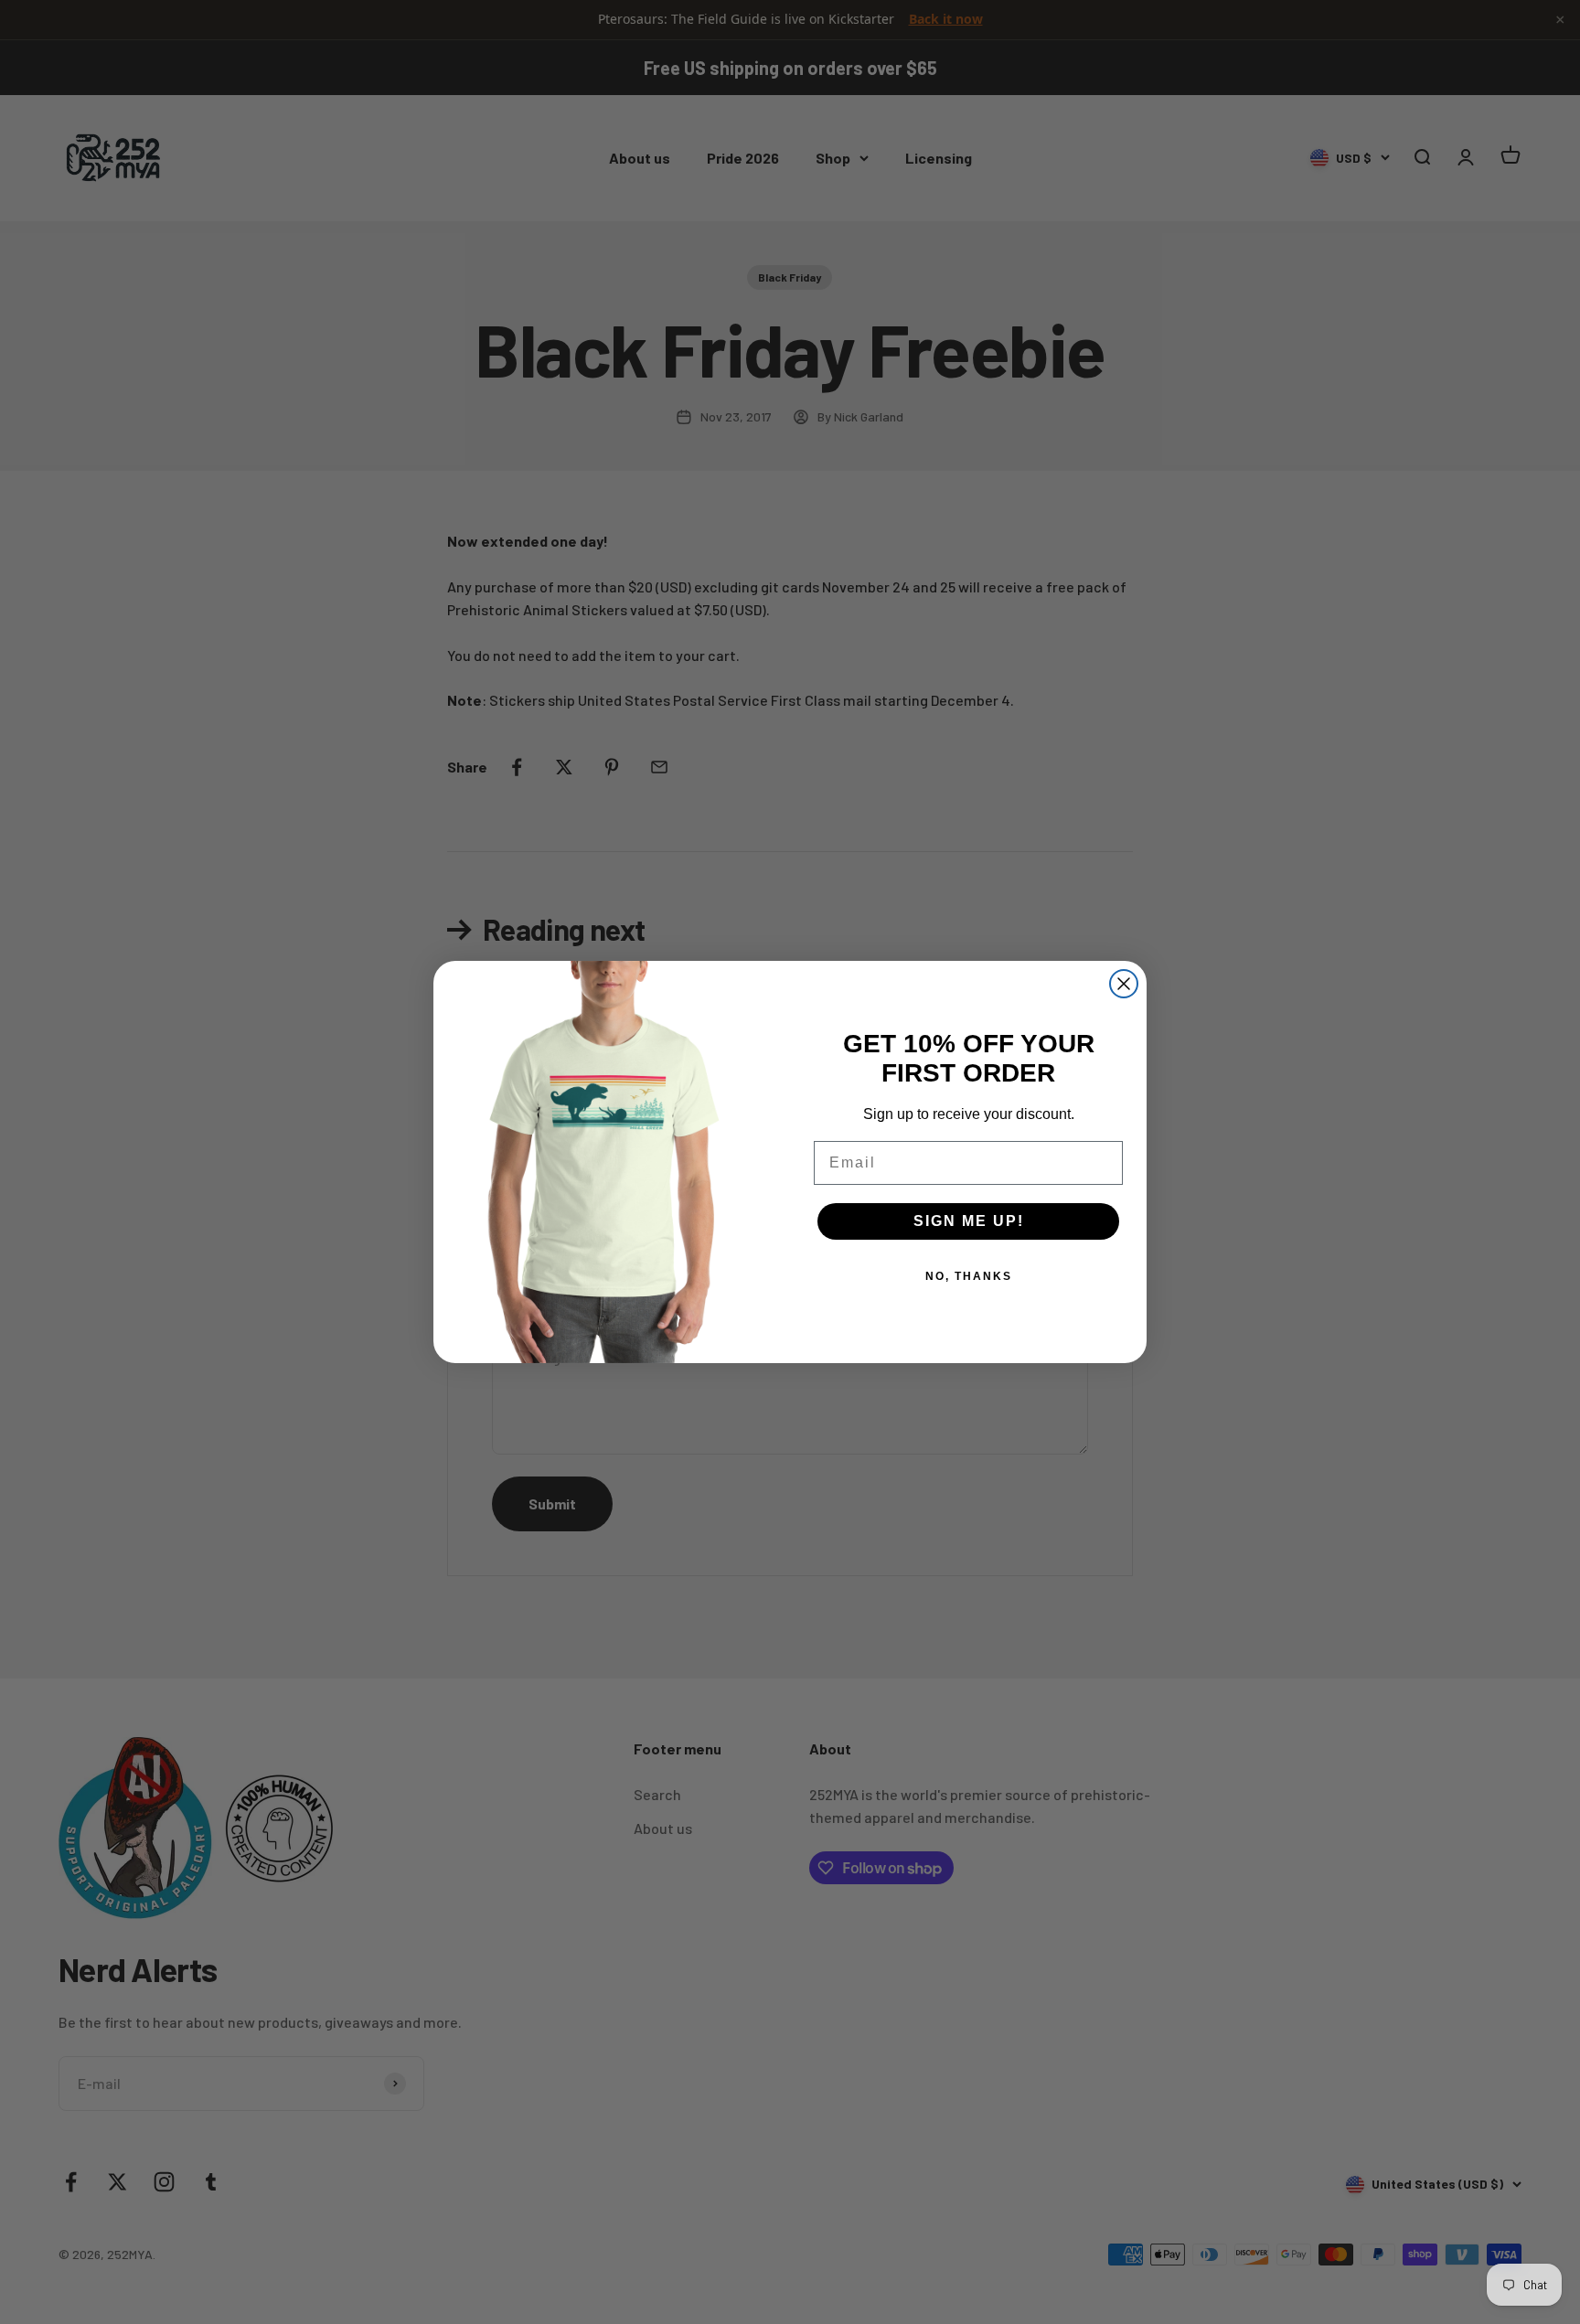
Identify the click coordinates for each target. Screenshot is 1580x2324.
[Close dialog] (1124, 984)
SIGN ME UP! (969, 1221)
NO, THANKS (969, 1276)
